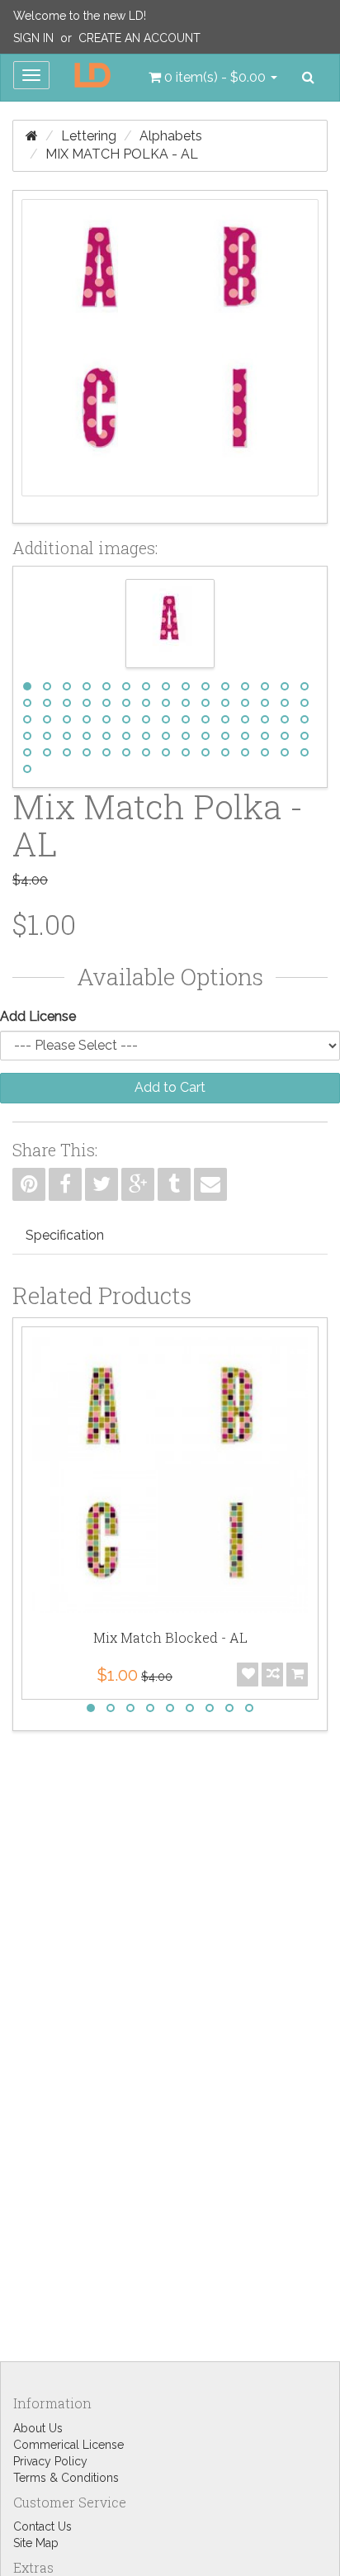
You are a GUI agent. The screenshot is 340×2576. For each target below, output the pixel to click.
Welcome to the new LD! (80, 16)
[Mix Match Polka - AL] (170, 357)
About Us (38, 2428)
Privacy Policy (50, 2461)
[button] (213, 78)
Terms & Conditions (66, 2478)
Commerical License (68, 2445)
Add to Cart (170, 1087)
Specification (65, 1235)
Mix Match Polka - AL (122, 154)
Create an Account (139, 38)
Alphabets (171, 136)
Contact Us (42, 2526)
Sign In (33, 38)
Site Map (36, 2543)
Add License (38, 1016)
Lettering (89, 136)
